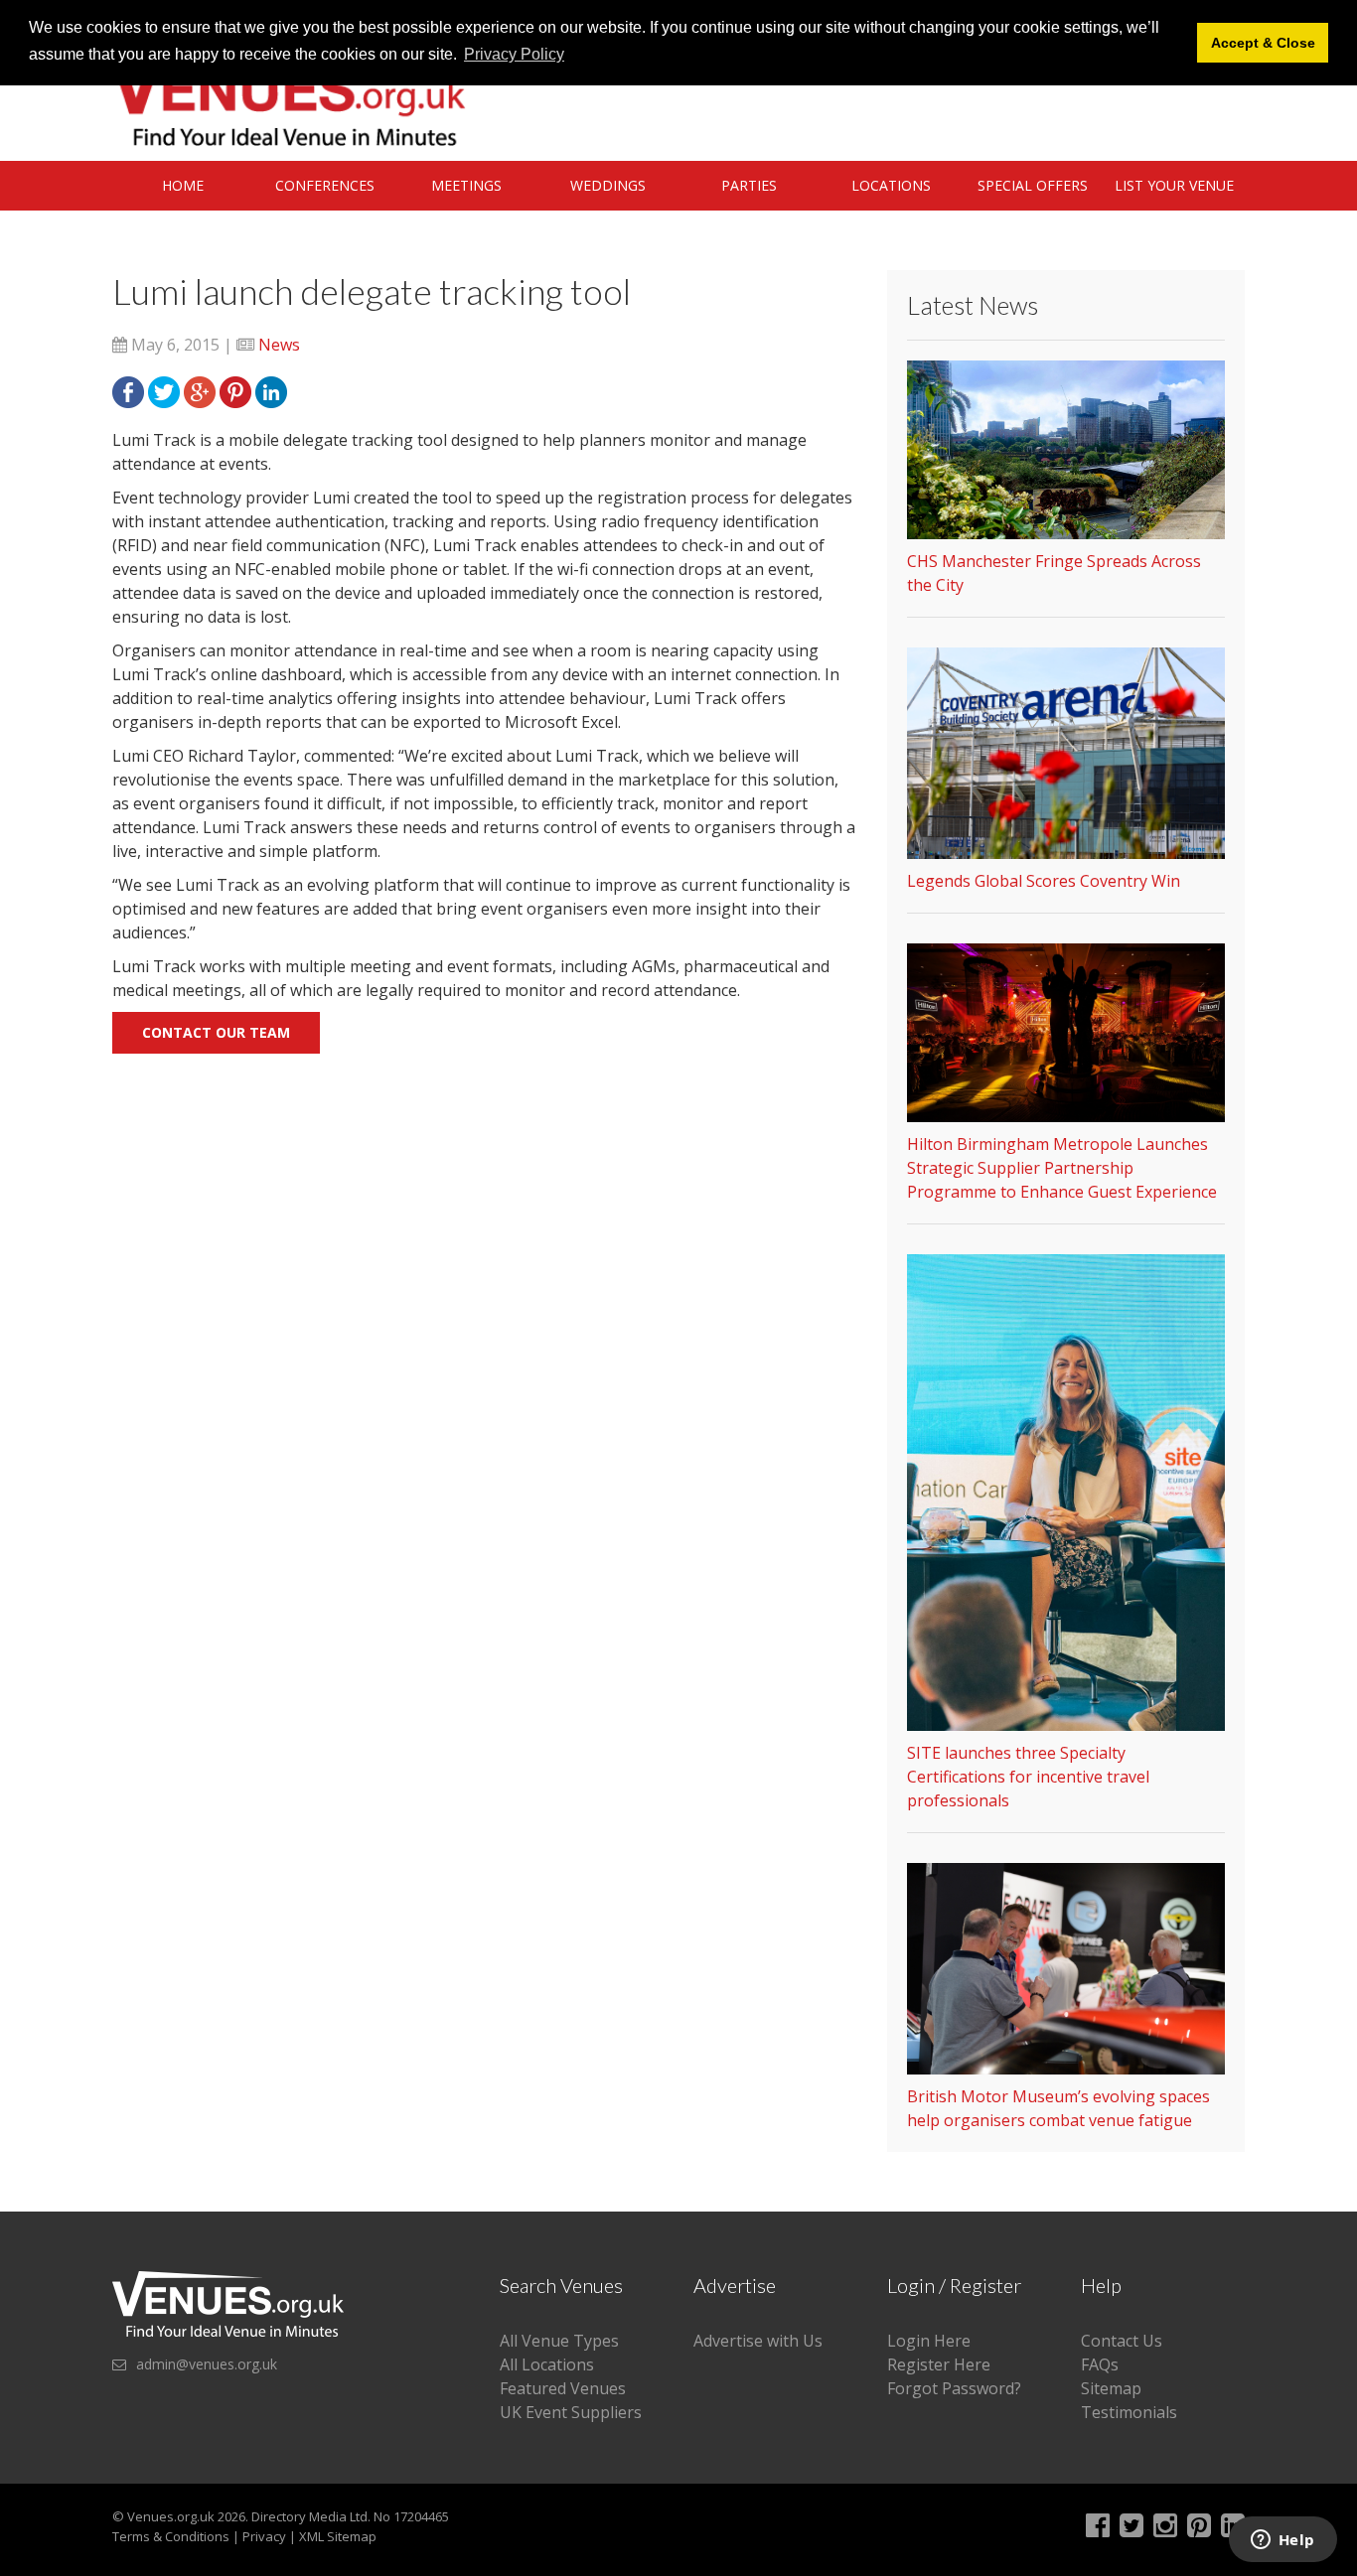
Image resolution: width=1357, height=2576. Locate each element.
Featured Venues (563, 2388)
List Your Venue (1174, 185)
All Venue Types (559, 2341)
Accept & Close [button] (1263, 43)
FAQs (1100, 2364)
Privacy (264, 2536)
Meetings (466, 185)
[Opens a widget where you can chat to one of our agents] (1282, 2541)
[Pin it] (235, 390)
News (279, 345)
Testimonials (1129, 2412)
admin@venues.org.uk (207, 2364)
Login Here (929, 2341)
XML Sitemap (338, 2536)
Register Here (939, 2364)
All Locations (547, 2364)
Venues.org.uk (171, 2516)
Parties (749, 185)
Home (183, 185)
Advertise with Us (758, 2341)
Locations (891, 185)
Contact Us (1122, 2341)
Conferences (325, 185)
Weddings (608, 185)
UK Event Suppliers (571, 2412)
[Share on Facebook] (128, 390)
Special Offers (1033, 185)
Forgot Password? (954, 2388)
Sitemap (1111, 2388)
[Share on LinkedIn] (271, 390)
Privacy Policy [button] (514, 54)
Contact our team (216, 1032)
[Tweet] (164, 390)
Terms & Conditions (171, 2536)
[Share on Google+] (200, 390)
